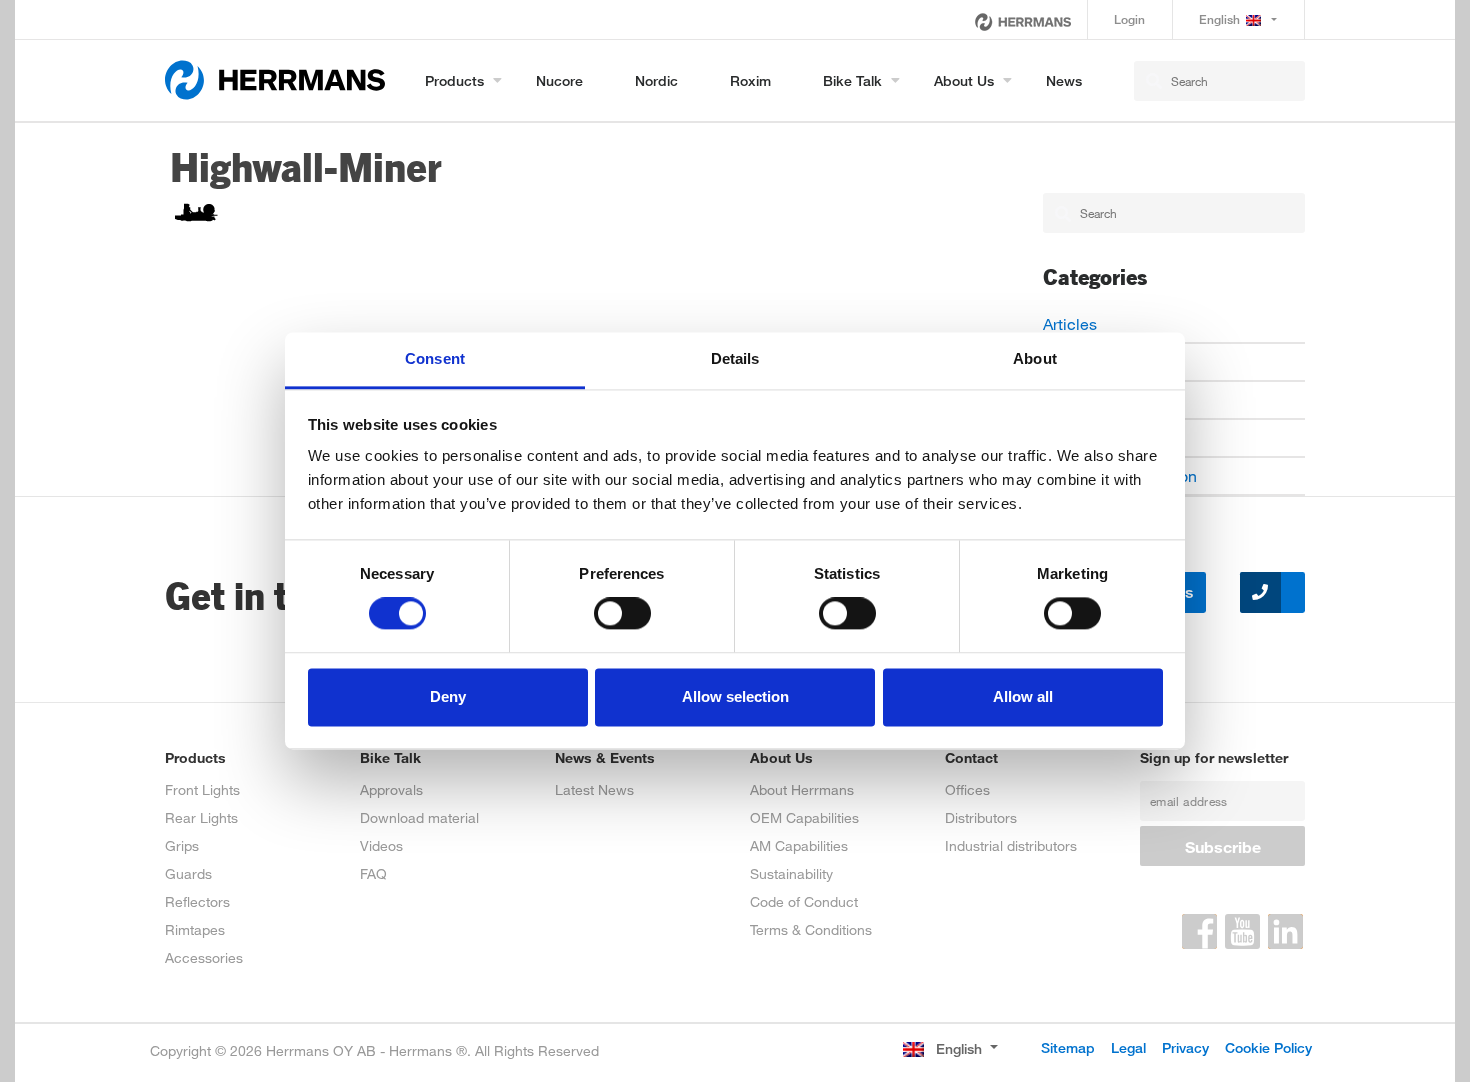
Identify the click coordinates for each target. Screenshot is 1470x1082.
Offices (967, 789)
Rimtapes (195, 929)
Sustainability (791, 873)
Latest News (594, 789)
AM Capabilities (799, 845)
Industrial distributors (1011, 845)
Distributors (981, 817)
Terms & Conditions (811, 929)
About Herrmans (802, 789)
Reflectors (197, 901)
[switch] (622, 614)
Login (1129, 19)
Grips (182, 845)
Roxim (750, 80)
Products (454, 80)
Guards (188, 873)
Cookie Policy (1268, 1047)
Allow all (1023, 696)
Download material (419, 817)
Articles (1070, 323)
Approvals (391, 789)
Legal (1128, 1047)
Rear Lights (201, 817)
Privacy (1185, 1047)
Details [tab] (735, 358)
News (1064, 80)
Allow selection (735, 696)
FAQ (373, 873)
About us (964, 80)
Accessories (204, 957)
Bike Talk (852, 80)
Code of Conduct (804, 901)
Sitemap (1068, 1047)
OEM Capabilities (804, 817)
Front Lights (202, 789)
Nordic (656, 80)
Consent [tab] (435, 358)
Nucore (559, 80)
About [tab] (1035, 358)
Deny (448, 696)
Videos (381, 845)
